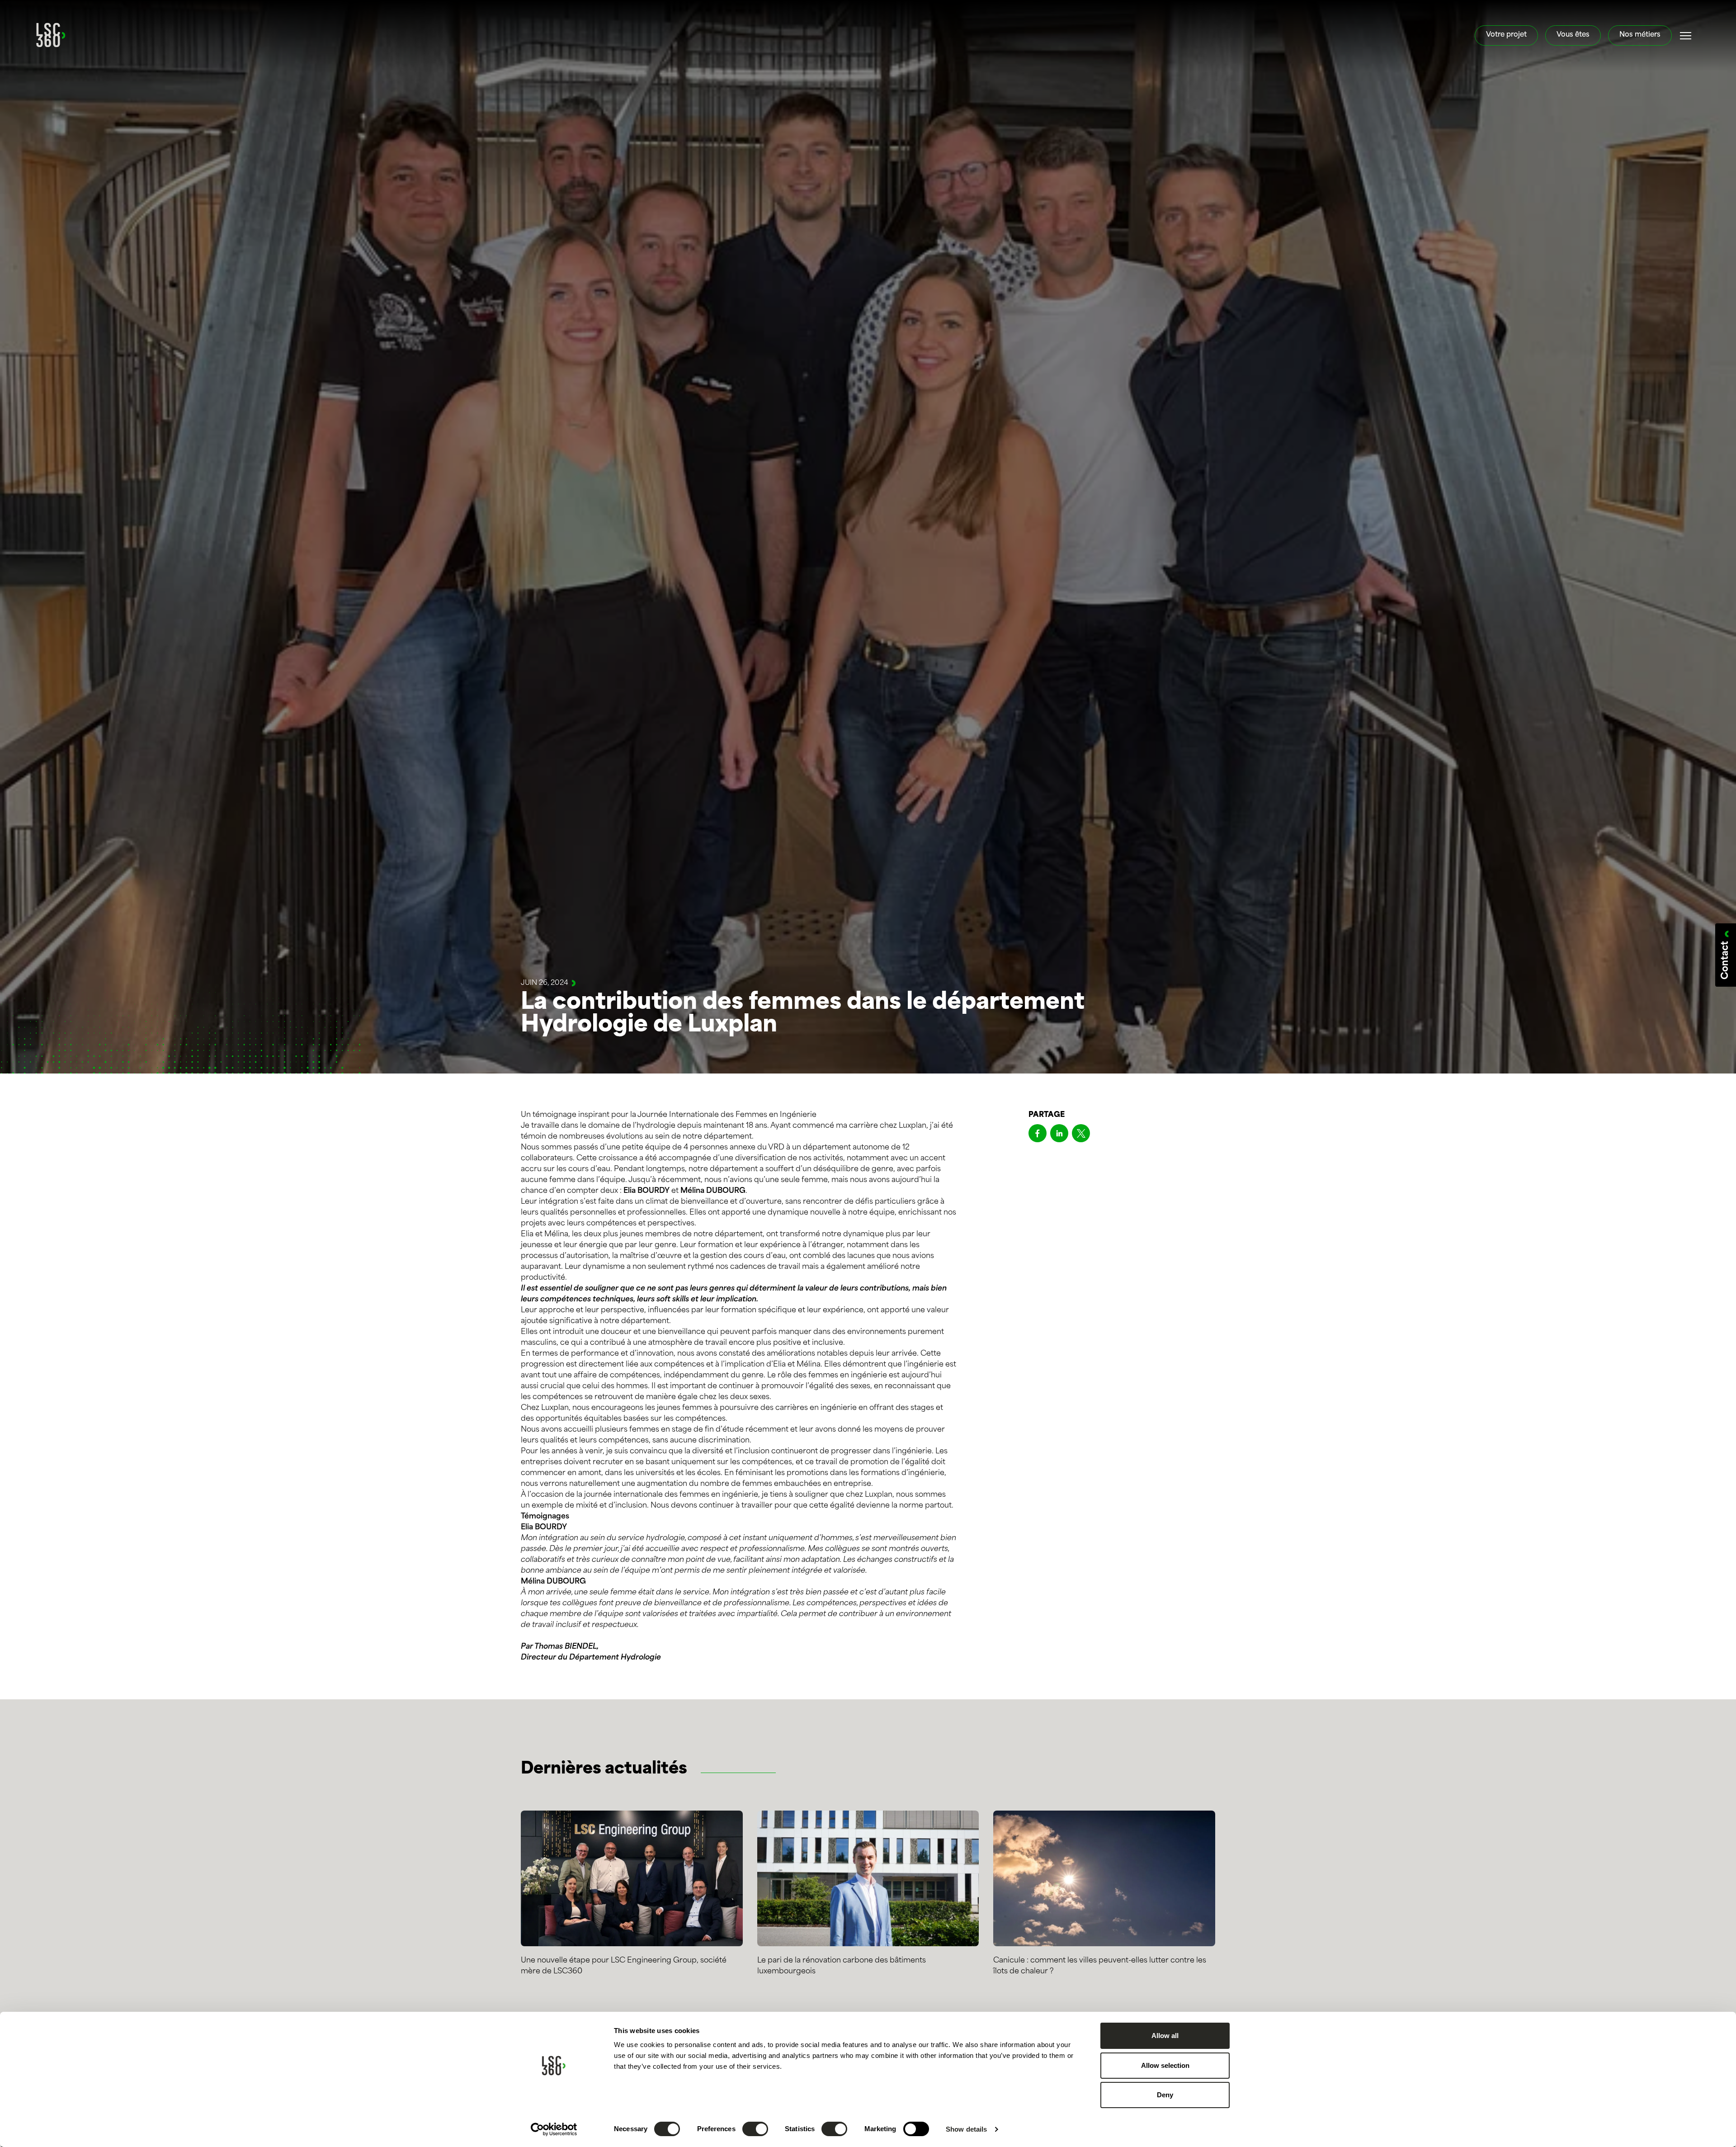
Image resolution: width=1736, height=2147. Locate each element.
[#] (1686, 36)
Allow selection (1165, 2065)
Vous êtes (1573, 35)
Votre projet (1506, 35)
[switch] (755, 2129)
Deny (1165, 2095)
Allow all (1165, 2036)
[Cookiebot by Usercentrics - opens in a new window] (554, 2129)
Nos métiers (1640, 35)
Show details (966, 2129)
